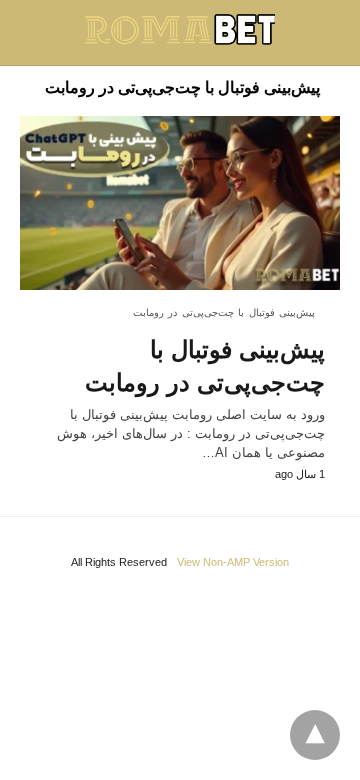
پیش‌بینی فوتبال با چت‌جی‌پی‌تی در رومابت (224, 312)
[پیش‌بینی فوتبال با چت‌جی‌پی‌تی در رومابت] (180, 203)
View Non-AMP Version (233, 562)
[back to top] (315, 735)
